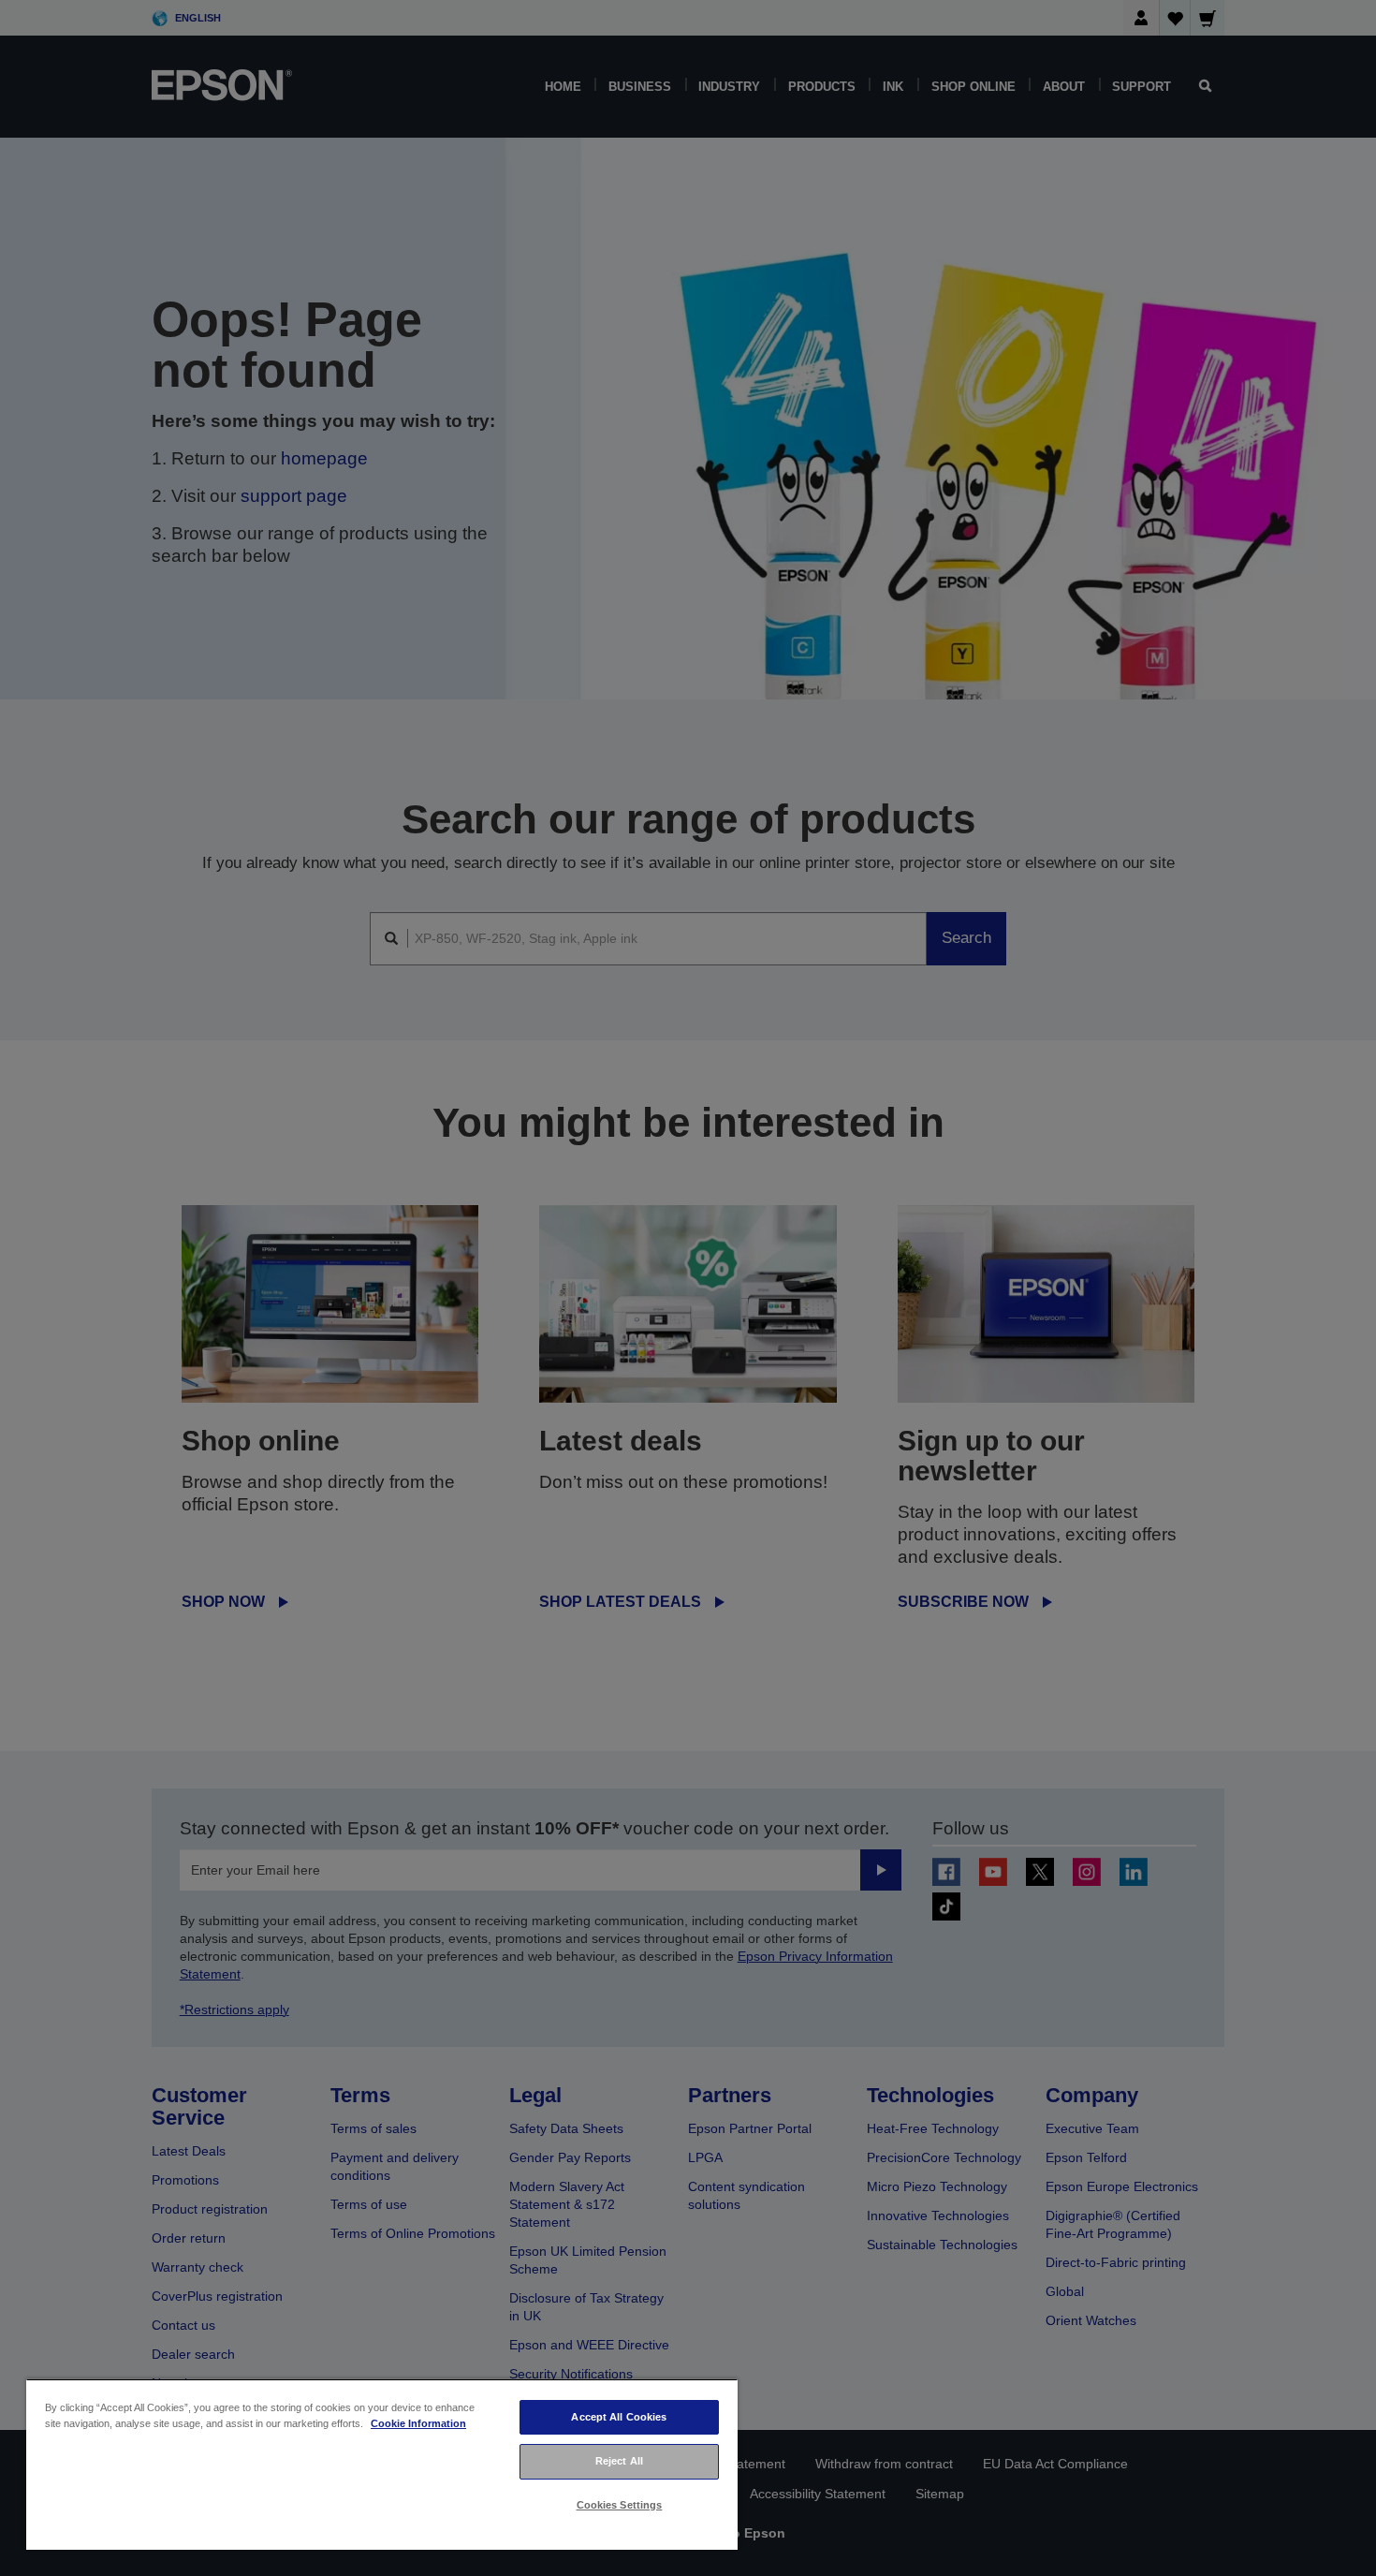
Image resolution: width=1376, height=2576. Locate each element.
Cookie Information (418, 2423)
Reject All (619, 2461)
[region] (382, 2464)
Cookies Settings (620, 2505)
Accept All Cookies (619, 2417)
